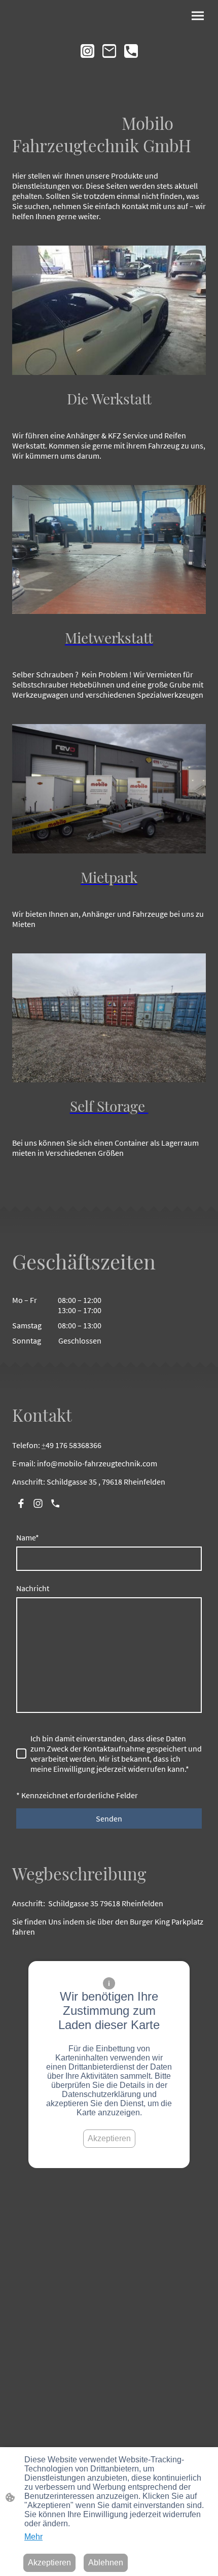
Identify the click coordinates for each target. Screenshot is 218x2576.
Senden (109, 1818)
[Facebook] (21, 1503)
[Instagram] (87, 51)
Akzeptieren (109, 2138)
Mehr (33, 2537)
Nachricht (33, 1588)
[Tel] (131, 51)
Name (28, 1537)
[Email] (109, 51)
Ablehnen (106, 2563)
